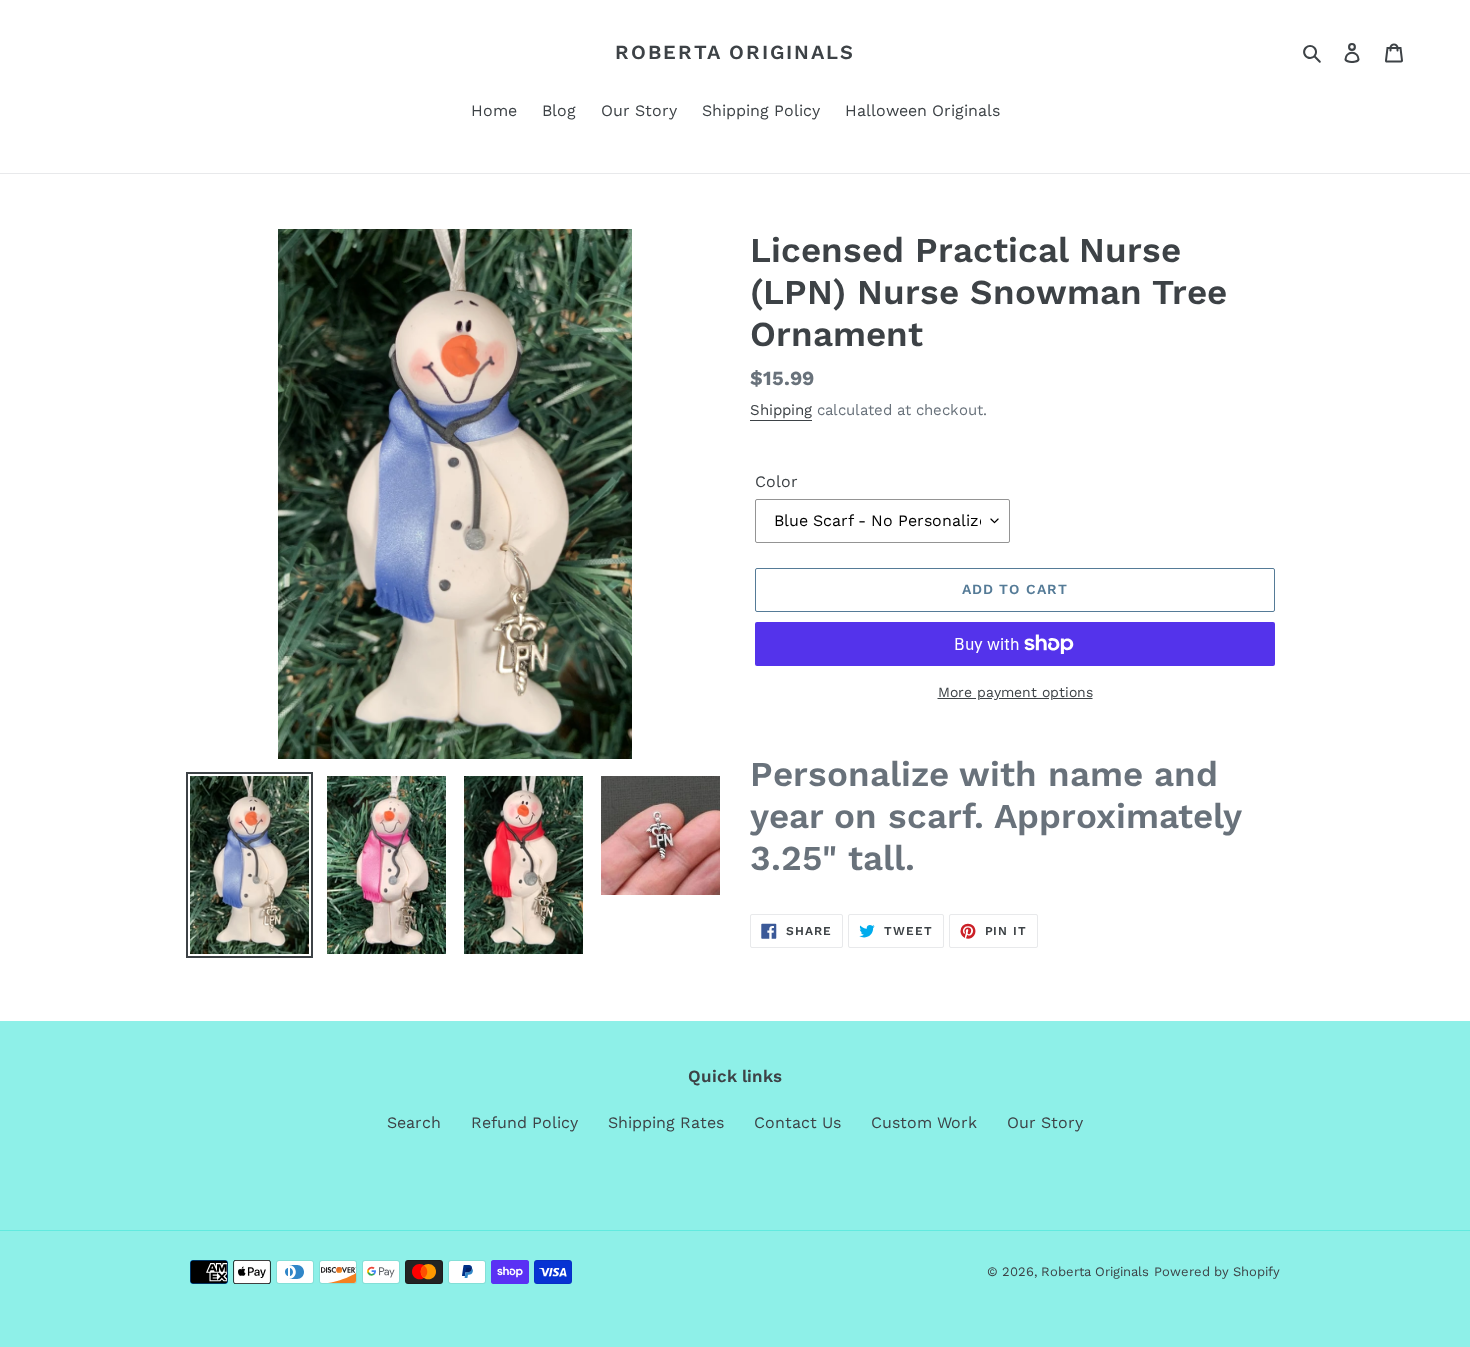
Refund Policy (524, 1122)
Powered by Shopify (1217, 1271)
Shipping (781, 410)
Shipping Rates (666, 1122)
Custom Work (924, 1122)
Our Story (1045, 1122)
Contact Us (797, 1122)
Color (776, 481)
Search (414, 1122)
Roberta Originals (735, 52)
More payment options (1015, 692)
